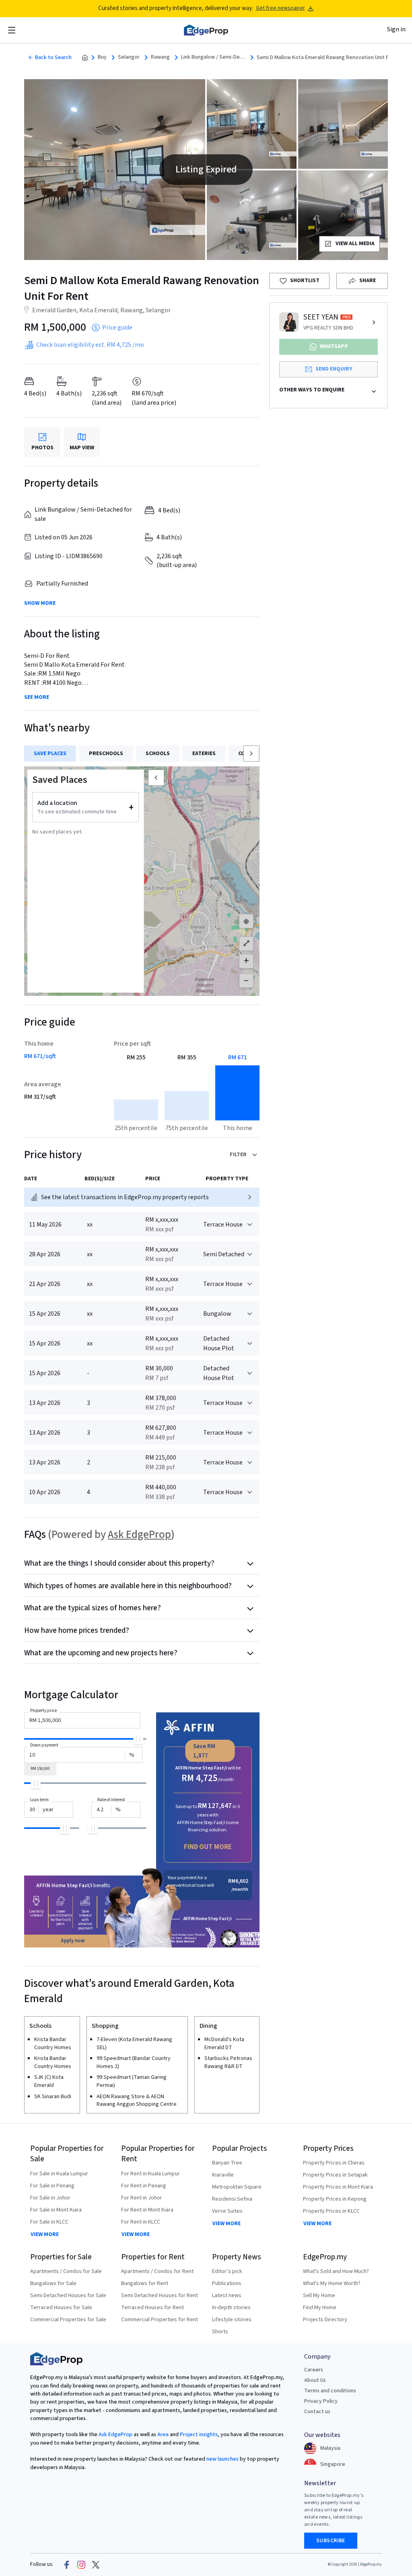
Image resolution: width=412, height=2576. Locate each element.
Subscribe (331, 2541)
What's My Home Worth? (332, 2283)
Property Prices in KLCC (331, 2211)
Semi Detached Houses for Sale (68, 2295)
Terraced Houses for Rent (152, 2308)
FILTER (238, 1155)
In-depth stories (231, 2308)
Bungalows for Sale (53, 2283)
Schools (158, 754)
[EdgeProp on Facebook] (67, 2565)
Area (162, 2435)
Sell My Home (319, 2295)
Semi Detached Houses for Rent (160, 2295)
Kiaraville (223, 2175)
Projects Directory (325, 2320)
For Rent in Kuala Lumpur (150, 2174)
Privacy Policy (321, 2401)
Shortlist (305, 281)
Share (368, 281)
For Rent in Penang (144, 2186)
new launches (222, 2459)
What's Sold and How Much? (336, 2271)
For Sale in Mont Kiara (56, 2210)
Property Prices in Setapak (335, 2175)
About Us (315, 2380)
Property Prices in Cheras (334, 2163)
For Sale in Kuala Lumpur (59, 2174)
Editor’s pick (227, 2271)
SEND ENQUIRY (334, 369)
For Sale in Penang (52, 2186)
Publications (227, 2283)
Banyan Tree (227, 2163)
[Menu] (12, 30)
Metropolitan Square (237, 2187)
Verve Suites (227, 2211)
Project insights (198, 2435)
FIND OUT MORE (208, 1847)
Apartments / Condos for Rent (157, 2271)
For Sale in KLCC (49, 2222)
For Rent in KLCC (141, 2222)
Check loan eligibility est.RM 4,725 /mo (90, 345)
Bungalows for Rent (145, 2283)
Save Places (50, 754)
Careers (314, 2370)
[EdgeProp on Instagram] (81, 2565)
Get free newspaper (280, 8)
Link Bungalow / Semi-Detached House (213, 57)
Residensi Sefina (232, 2199)
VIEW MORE (45, 2234)
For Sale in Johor (50, 2198)
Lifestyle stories (232, 2320)
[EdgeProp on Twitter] (96, 2565)
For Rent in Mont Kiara (147, 2210)
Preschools (106, 754)
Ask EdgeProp (139, 1535)
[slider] (138, 1739)
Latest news (227, 2295)
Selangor (129, 57)
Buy (102, 57)
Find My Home (320, 2308)
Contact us (317, 2412)
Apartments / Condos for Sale (66, 2271)
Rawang (160, 57)
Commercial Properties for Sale (68, 2320)
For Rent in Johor (142, 2198)
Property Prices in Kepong (335, 2199)
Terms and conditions (330, 2391)
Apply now (73, 1941)
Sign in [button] (396, 29)
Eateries (204, 754)
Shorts (220, 2332)
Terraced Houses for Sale (61, 2308)
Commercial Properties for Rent (160, 2320)
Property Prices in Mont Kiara (338, 2187)
